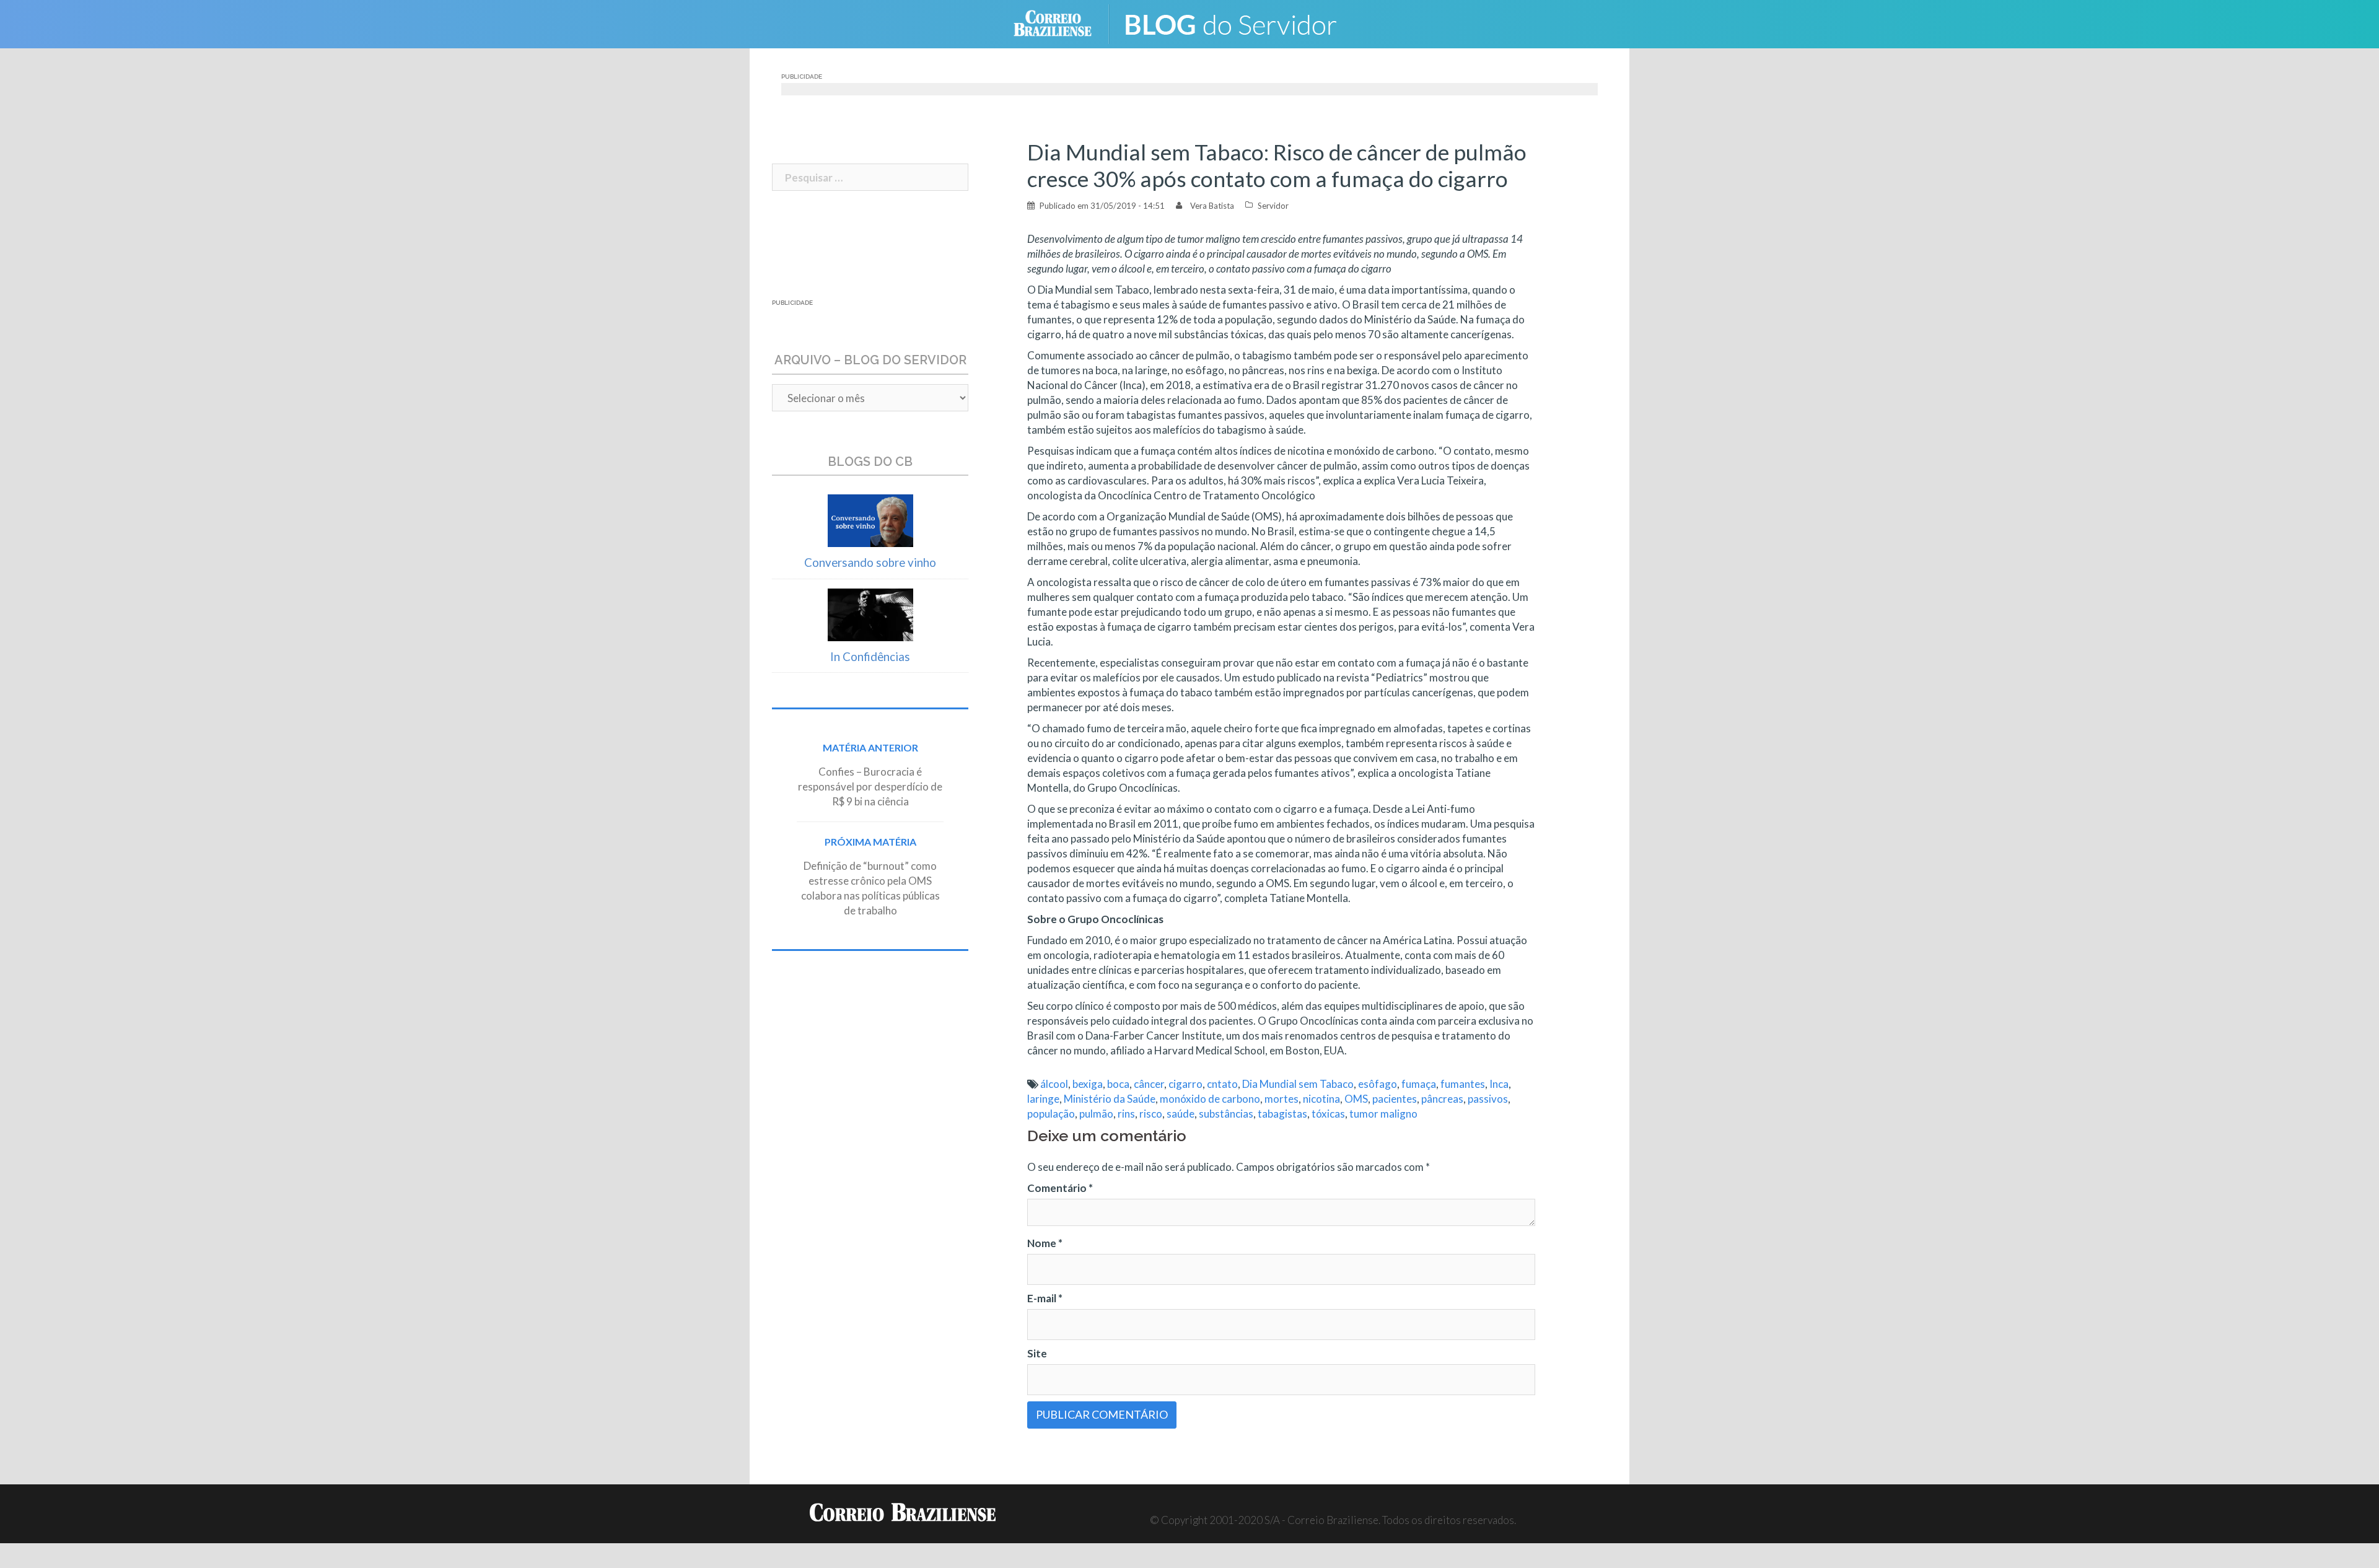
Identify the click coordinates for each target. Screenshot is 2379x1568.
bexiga (1088, 1084)
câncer (1149, 1084)
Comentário (1060, 1188)
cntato (1222, 1084)
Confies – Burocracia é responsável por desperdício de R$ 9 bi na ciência (870, 786)
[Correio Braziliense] (1062, 23)
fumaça (1419, 1084)
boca (1118, 1084)
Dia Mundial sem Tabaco (1298, 1084)
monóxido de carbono (1210, 1099)
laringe (1043, 1099)
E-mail (1045, 1298)
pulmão (1096, 1114)
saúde (1181, 1114)
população (1051, 1114)
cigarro (1185, 1084)
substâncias (1226, 1114)
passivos (1488, 1099)
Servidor (1273, 206)
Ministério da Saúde (1110, 1099)
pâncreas (1442, 1099)
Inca (1499, 1084)
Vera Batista (1212, 206)
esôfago (1378, 1084)
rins (1126, 1114)
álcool (1054, 1084)
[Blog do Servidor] (1239, 23)
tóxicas (1328, 1114)
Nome (1045, 1243)
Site (1037, 1353)
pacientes (1395, 1099)
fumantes (1463, 1084)
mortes (1282, 1099)
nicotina (1321, 1099)
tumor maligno (1383, 1114)
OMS (1356, 1099)
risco (1151, 1114)
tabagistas (1282, 1114)
